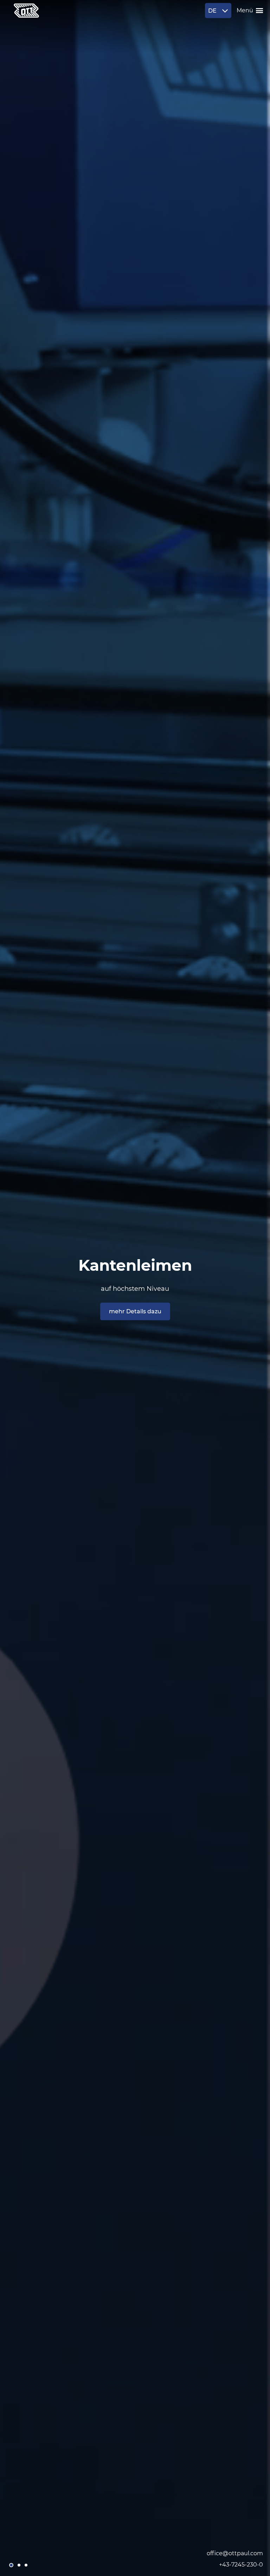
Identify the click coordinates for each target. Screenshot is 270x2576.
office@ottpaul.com (235, 2553)
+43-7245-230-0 (241, 2565)
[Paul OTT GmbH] (26, 11)
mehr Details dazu (135, 1311)
